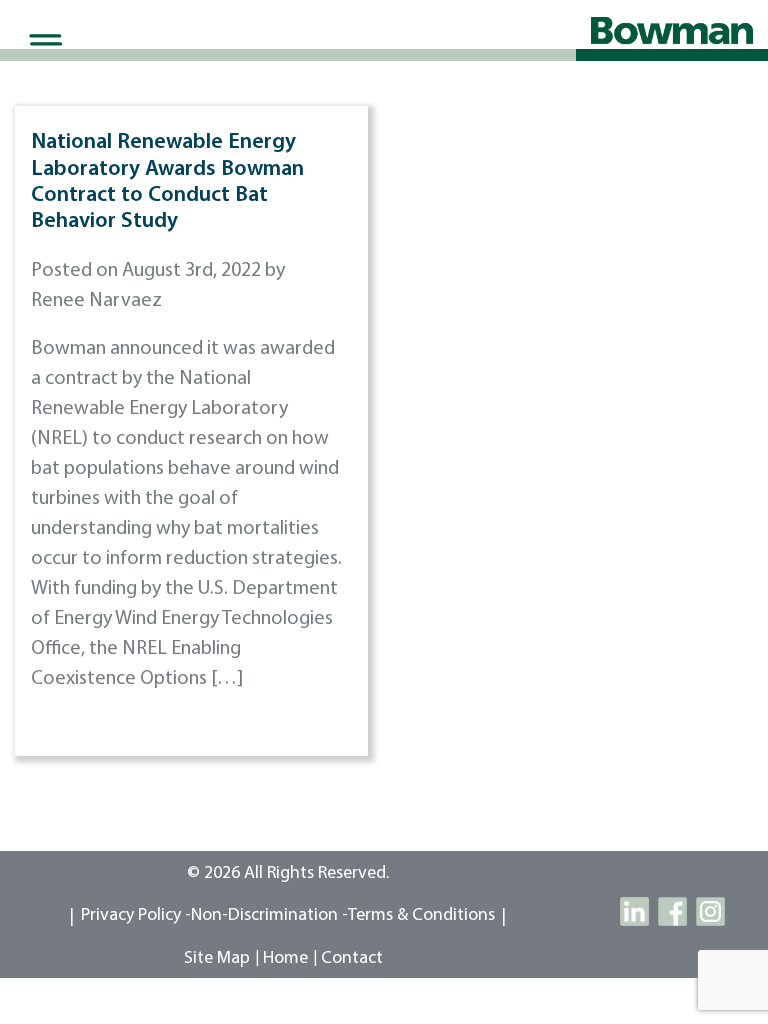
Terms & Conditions (421, 916)
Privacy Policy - (136, 916)
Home (285, 959)
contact (352, 959)
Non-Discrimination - (269, 916)
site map (217, 959)
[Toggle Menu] (42, 44)
